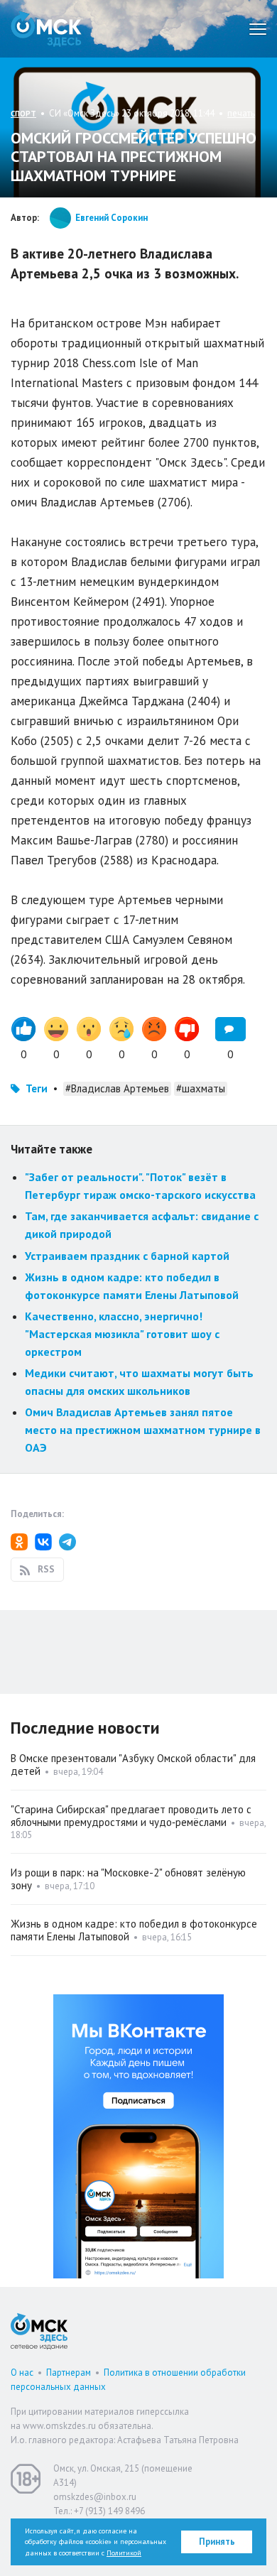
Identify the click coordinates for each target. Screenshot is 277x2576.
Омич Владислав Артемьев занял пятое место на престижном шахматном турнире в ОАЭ (143, 1429)
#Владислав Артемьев (117, 1088)
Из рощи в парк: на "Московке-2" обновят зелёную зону (128, 1879)
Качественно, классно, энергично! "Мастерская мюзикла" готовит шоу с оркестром (122, 1333)
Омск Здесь (46, 29)
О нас (22, 2373)
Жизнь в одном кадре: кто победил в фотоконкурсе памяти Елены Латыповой (134, 1930)
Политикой (124, 2553)
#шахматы (201, 1088)
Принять (217, 2542)
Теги (37, 1088)
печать (241, 113)
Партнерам (69, 2373)
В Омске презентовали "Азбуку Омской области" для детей (133, 1765)
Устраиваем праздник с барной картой (127, 1256)
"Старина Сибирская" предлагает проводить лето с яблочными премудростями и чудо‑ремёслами (131, 1816)
